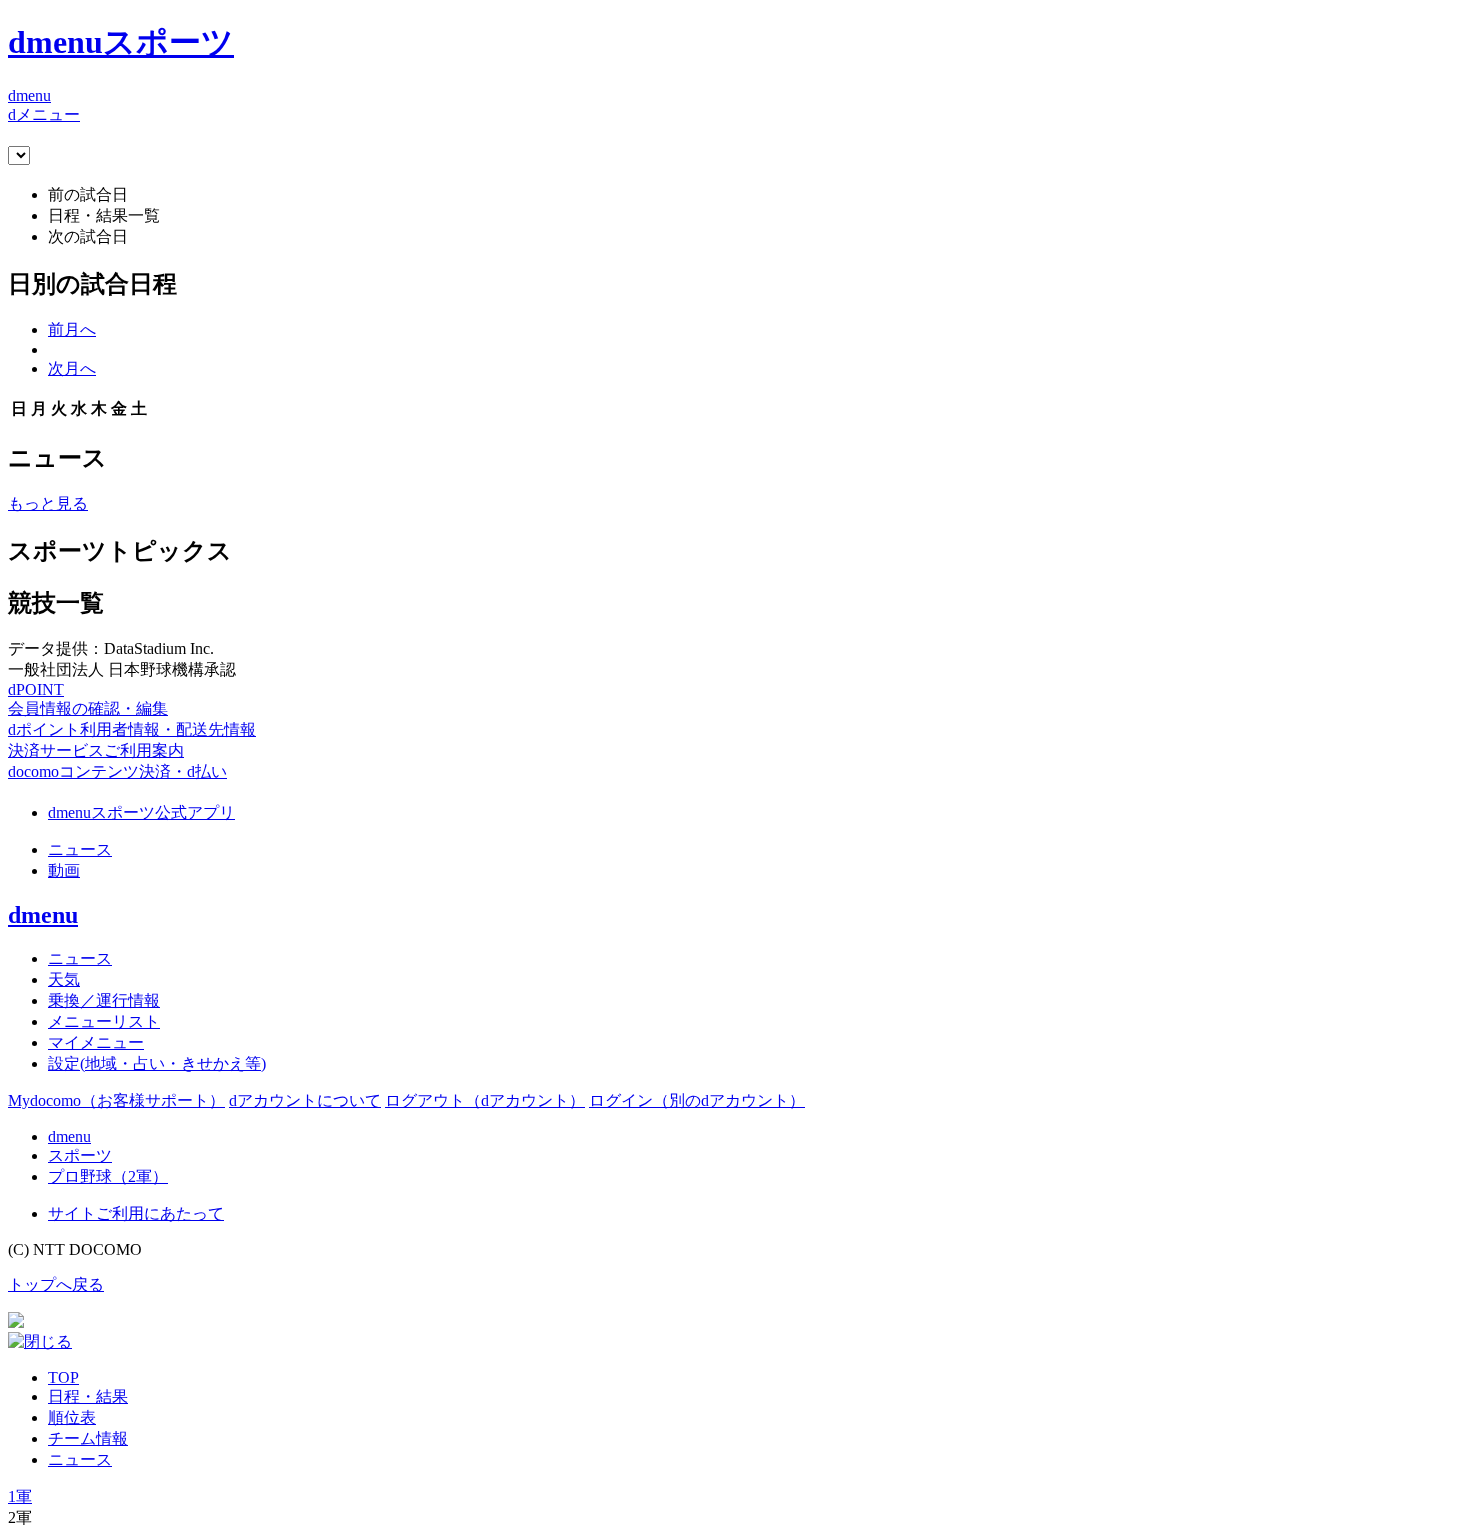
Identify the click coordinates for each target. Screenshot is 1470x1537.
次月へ (72, 368)
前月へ (72, 329)
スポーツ (80, 1155)
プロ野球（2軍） (108, 1176)
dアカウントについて (305, 1100)
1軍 (20, 1496)
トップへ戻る (56, 1284)
